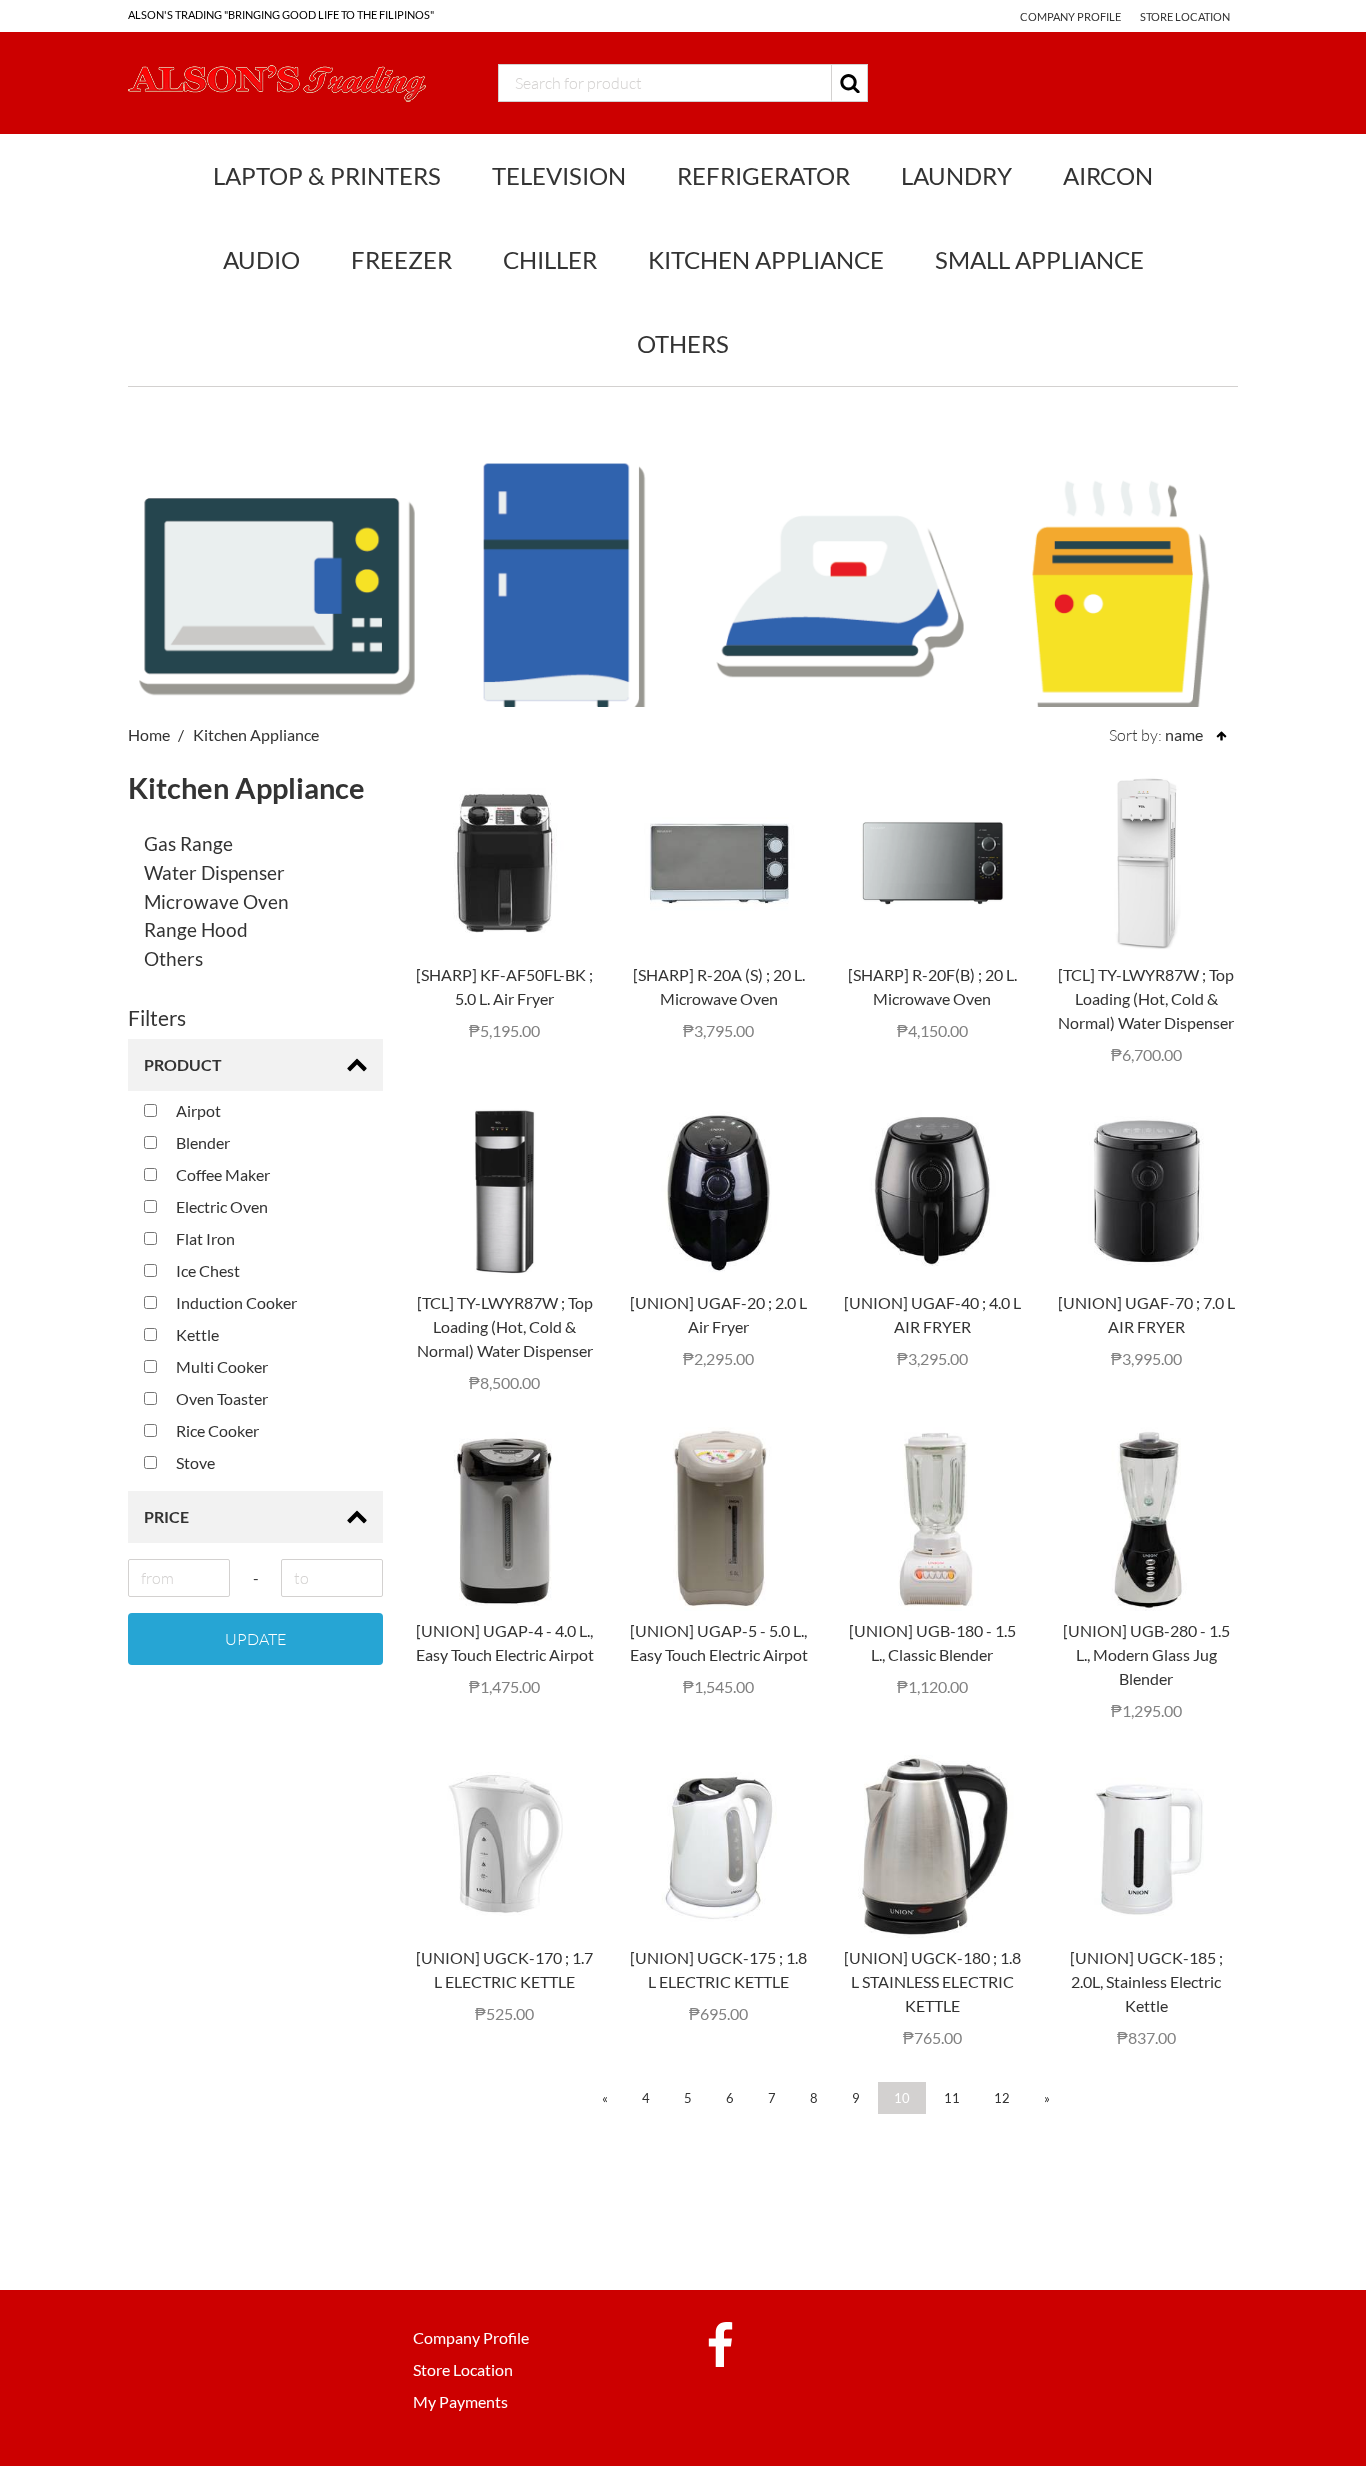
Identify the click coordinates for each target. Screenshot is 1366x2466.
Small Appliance (1039, 259)
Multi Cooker (220, 1366)
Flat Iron (204, 1238)
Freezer (401, 259)
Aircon (1108, 175)
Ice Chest (206, 1270)
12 (1002, 2098)
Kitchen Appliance (766, 259)
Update (255, 1639)
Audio (261, 259)
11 (952, 2098)
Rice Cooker (216, 1430)
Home (149, 734)
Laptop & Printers (327, 175)
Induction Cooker (235, 1302)
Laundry (956, 175)
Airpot (197, 1110)
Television (559, 175)
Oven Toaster (220, 1398)
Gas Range (188, 843)
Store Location (1185, 16)
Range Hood (196, 929)
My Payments (460, 2401)
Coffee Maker (221, 1174)
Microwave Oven (216, 901)
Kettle (196, 1334)
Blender (201, 1142)
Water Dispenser (214, 872)
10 (902, 2098)
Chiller (550, 259)
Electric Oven (220, 1206)
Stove (194, 1462)
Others (683, 343)
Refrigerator (763, 175)
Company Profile (1070, 16)
